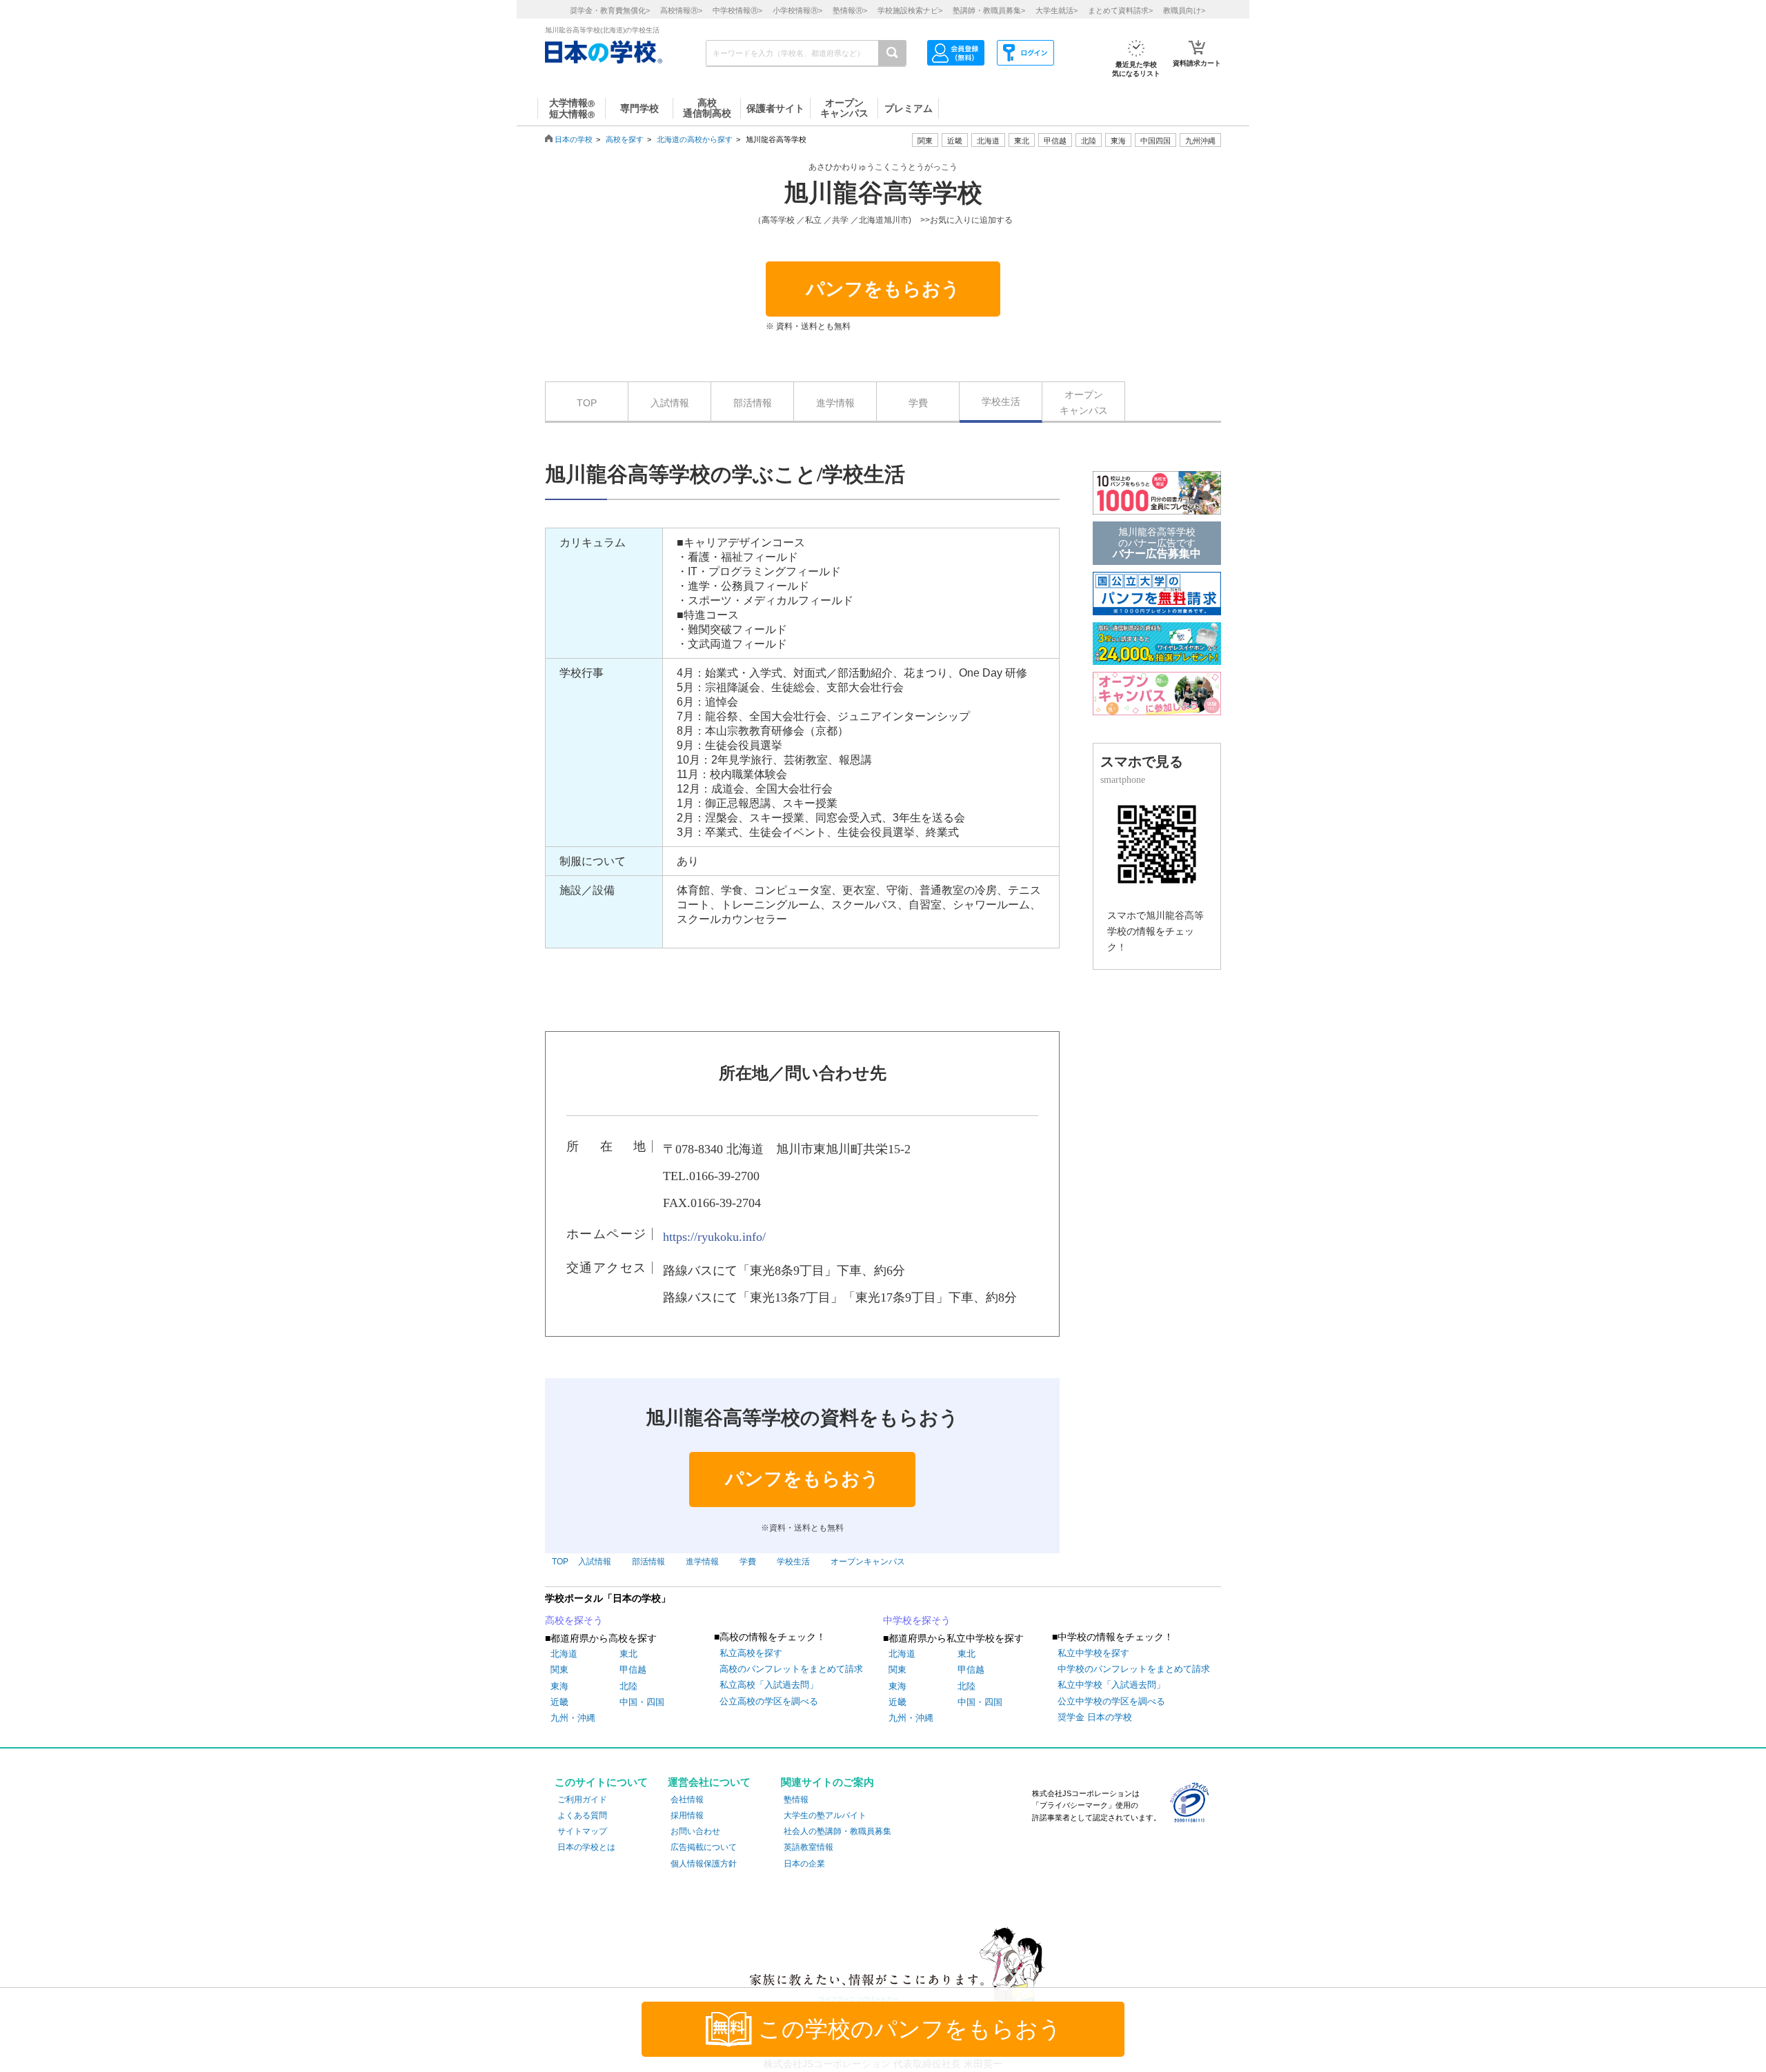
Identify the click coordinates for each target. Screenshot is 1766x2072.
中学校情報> (737, 10)
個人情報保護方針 (704, 1864)
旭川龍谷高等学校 (883, 193)
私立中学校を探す (1093, 1653)
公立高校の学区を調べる (769, 1701)
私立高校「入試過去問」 (769, 1685)
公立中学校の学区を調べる (1111, 1701)
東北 (628, 1654)
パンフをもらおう (883, 289)
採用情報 (687, 1815)
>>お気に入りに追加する (966, 220)
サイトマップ (582, 1831)
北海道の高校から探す (695, 139)
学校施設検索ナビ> (910, 10)
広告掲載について (704, 1847)
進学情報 (835, 403)
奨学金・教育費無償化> (610, 10)
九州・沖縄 (573, 1718)
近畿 (559, 1702)
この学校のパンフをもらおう (910, 2029)
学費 (918, 403)
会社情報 (687, 1800)
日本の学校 (574, 139)
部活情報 (753, 403)
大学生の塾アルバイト (825, 1815)
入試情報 (670, 403)
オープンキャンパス (1084, 402)
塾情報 (796, 1800)
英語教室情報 (808, 1847)
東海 (559, 1686)
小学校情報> (797, 10)
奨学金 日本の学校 (1095, 1717)
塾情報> (850, 10)
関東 (559, 1670)
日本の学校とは (586, 1847)
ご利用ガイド (582, 1800)
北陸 (628, 1686)
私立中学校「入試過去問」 (1111, 1685)
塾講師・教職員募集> (989, 10)
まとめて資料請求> (1120, 10)
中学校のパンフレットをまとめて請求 (1134, 1669)
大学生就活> (1056, 10)
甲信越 (633, 1670)
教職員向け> (1184, 10)
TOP (587, 403)
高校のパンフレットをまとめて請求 (791, 1669)
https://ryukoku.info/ (714, 1237)
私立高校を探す (751, 1653)
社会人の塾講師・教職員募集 (837, 1831)
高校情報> (681, 10)
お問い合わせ (695, 1831)
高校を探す (625, 139)
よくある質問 (582, 1815)
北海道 (988, 141)
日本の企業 (804, 1864)
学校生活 (1001, 401)
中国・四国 (642, 1702)
